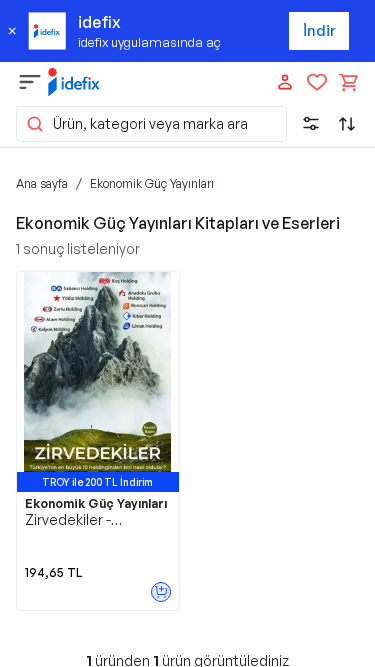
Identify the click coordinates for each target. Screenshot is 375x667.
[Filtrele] (311, 124)
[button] (151, 124)
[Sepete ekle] (161, 592)
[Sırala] (347, 124)
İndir (319, 30)
